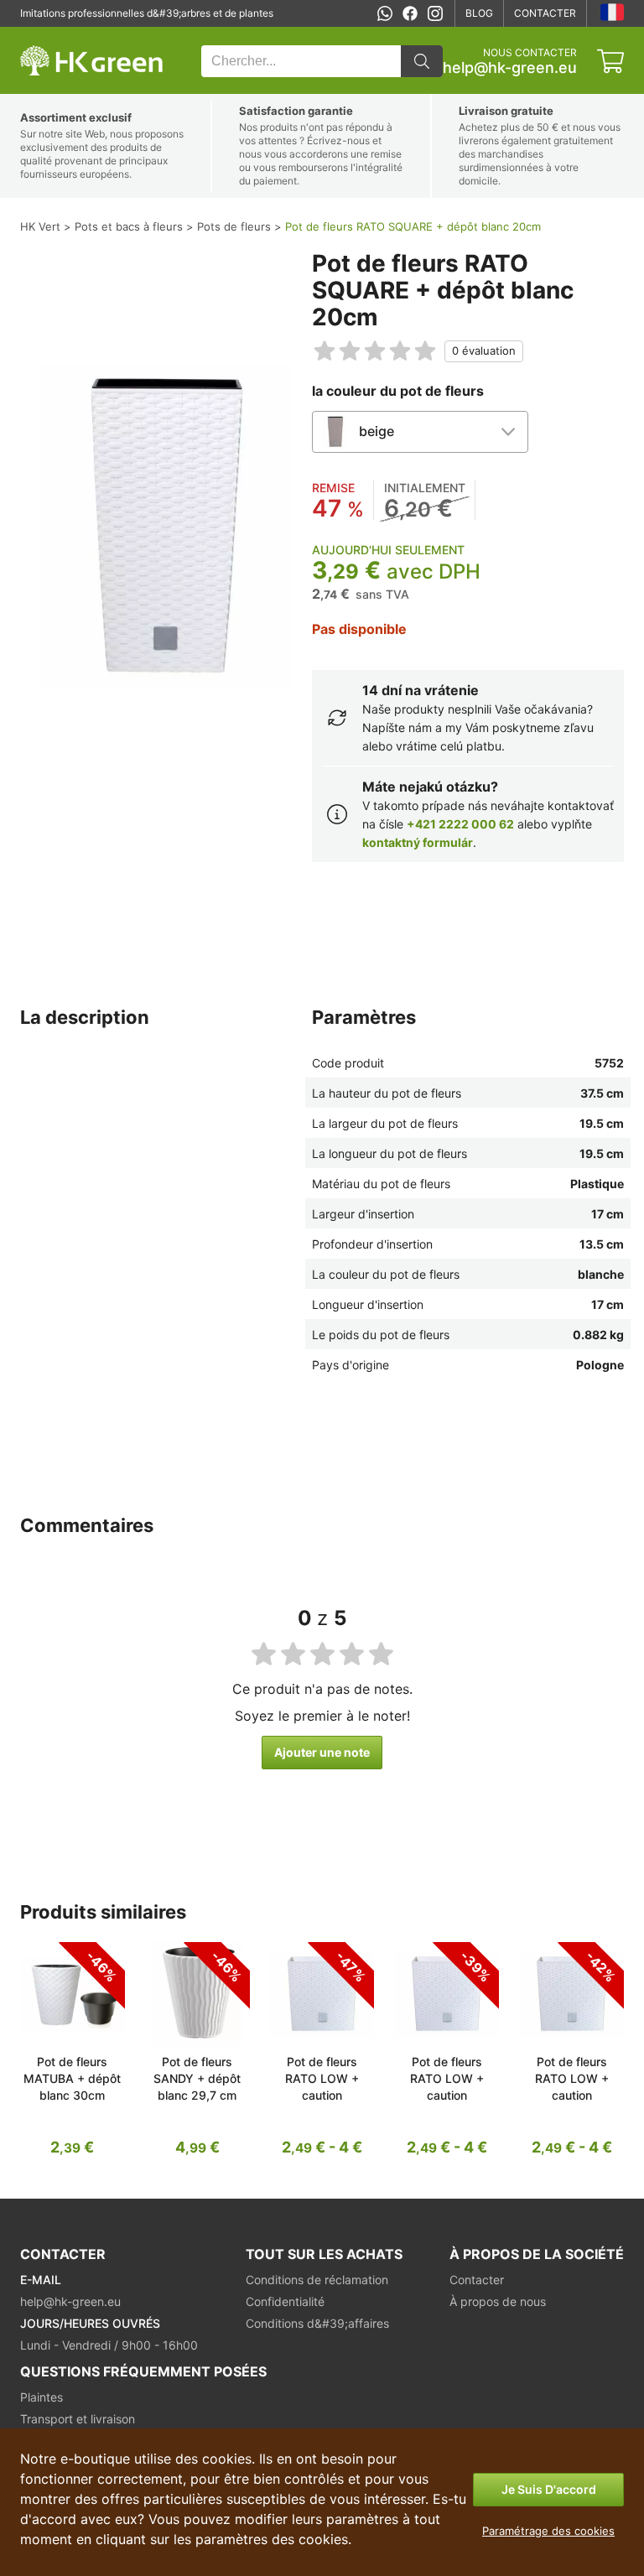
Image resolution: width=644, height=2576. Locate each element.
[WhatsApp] (385, 13)
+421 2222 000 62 (460, 824)
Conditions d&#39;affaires (317, 2323)
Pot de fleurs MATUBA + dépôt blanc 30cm (72, 2078)
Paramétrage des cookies (548, 2531)
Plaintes (42, 2397)
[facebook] (410, 13)
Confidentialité (285, 2301)
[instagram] (435, 13)
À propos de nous (498, 2301)
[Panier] (610, 61)
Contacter (545, 13)
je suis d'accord (549, 2489)
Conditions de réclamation (317, 2280)
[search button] (422, 61)
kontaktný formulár (418, 842)
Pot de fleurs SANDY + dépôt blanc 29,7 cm (197, 2078)
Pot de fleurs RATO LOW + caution (322, 2078)
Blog (479, 13)
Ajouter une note (322, 1752)
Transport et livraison (78, 2419)
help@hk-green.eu (510, 68)
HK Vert (38, 36)
